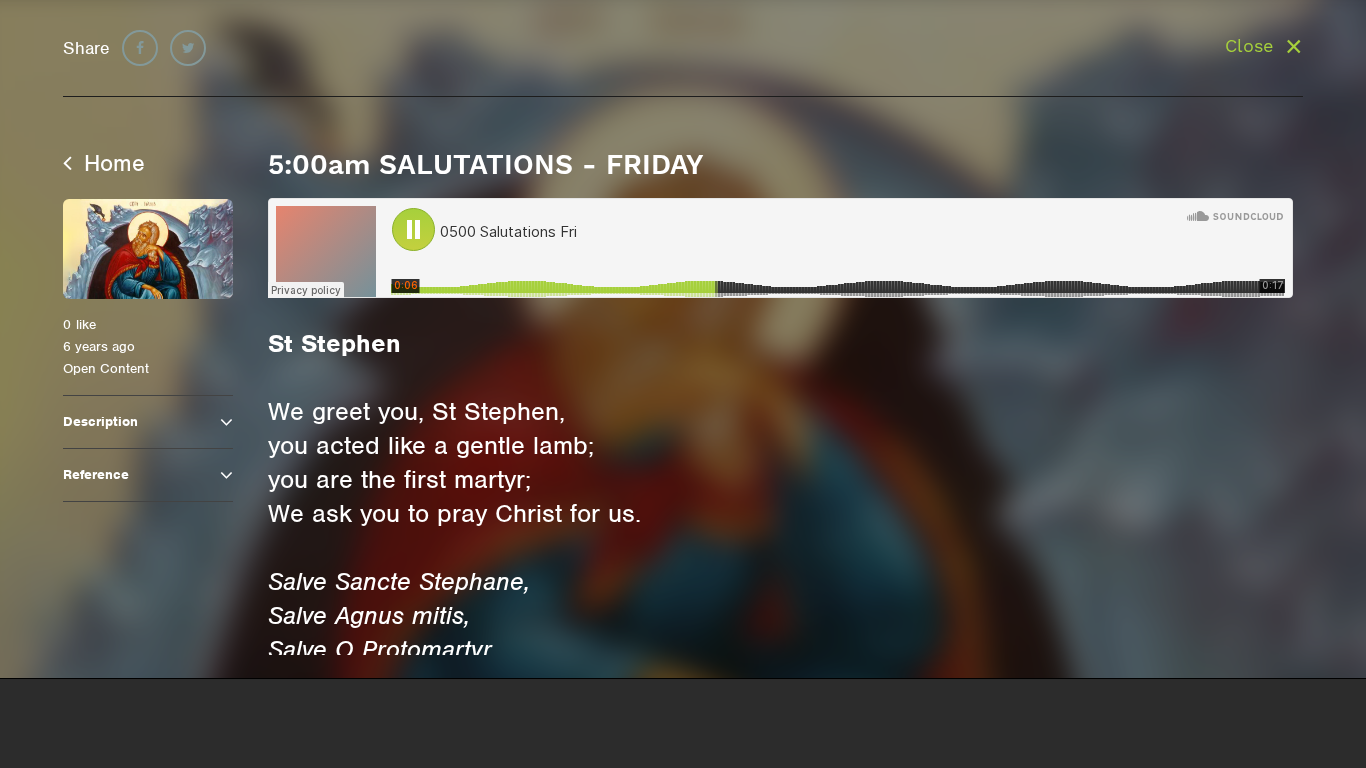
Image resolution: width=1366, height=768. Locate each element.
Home (111, 163)
